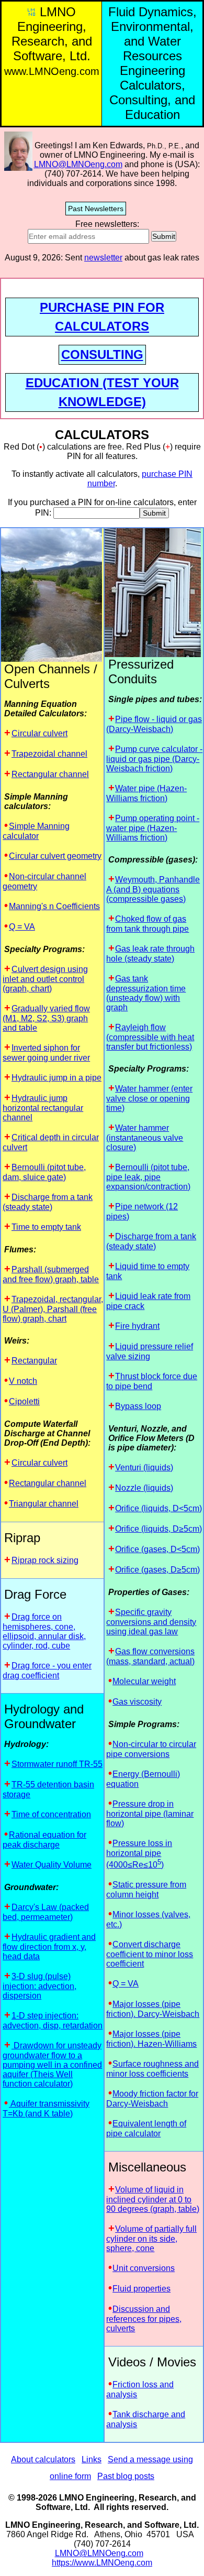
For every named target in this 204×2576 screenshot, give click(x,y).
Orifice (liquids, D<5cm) (158, 1508)
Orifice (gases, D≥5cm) (157, 1570)
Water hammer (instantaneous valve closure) (145, 1138)
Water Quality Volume (52, 1865)
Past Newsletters (96, 209)
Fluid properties (141, 2289)
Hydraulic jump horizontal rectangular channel (43, 1108)
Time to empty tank (46, 1227)
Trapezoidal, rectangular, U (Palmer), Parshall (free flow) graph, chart (53, 1309)
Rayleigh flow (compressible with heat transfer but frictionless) (150, 1037)
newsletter (103, 258)
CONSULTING (102, 354)
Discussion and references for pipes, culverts (144, 2319)
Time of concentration (51, 1814)
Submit (164, 236)
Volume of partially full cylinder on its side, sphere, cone (151, 2239)
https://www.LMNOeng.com (102, 2563)
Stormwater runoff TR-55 (57, 1764)
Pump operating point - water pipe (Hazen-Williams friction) (153, 828)
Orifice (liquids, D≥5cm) (158, 1529)
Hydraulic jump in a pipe (56, 1078)
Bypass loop (138, 1406)
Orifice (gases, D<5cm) (157, 1549)
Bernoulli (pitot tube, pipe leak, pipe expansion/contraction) (148, 1177)
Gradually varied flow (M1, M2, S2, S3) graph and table (46, 1018)
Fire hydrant (137, 1326)
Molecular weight (144, 1681)
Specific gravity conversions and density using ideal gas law (151, 1622)
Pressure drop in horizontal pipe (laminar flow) (150, 1814)
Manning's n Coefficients (54, 906)
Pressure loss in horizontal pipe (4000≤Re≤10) (139, 1854)
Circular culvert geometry (55, 856)
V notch (23, 1381)
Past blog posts (126, 2476)
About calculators (43, 2459)
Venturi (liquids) (144, 1467)
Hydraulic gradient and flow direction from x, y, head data (49, 1947)
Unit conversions (144, 2268)
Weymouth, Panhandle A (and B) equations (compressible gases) (153, 889)
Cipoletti (24, 1401)
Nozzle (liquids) (144, 1488)
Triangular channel (44, 1504)
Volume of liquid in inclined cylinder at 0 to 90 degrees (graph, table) (153, 2199)
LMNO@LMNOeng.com (78, 164)
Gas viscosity (137, 1702)
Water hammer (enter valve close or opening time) (149, 1098)
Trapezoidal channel (49, 754)
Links (92, 2459)
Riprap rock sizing (45, 1560)
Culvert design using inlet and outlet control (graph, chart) (45, 979)
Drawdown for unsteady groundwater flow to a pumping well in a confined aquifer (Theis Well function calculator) (52, 2065)
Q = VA (22, 927)
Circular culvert (39, 733)
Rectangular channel (50, 774)
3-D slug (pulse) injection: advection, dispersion (39, 1986)
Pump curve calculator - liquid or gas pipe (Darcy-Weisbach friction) (154, 759)
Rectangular (34, 1361)
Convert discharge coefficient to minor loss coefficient (150, 1954)
